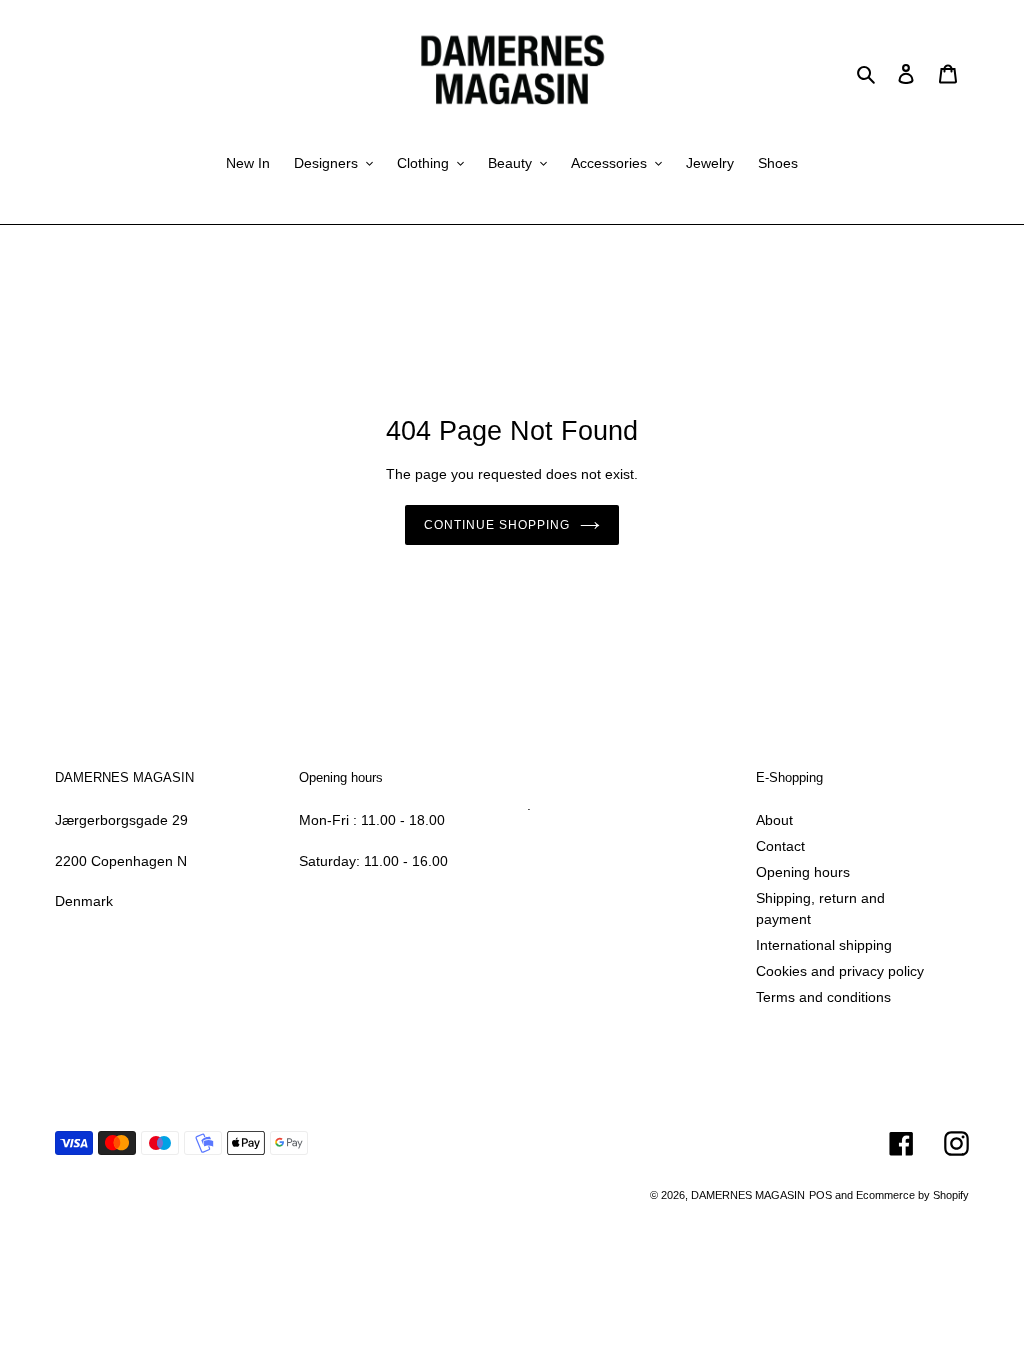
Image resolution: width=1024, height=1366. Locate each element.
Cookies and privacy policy (840, 971)
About (774, 820)
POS (820, 1195)
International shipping (824, 945)
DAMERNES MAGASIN (748, 1195)
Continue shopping (496, 525)
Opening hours (803, 872)
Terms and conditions (823, 997)
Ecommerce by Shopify (912, 1195)
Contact (780, 846)
